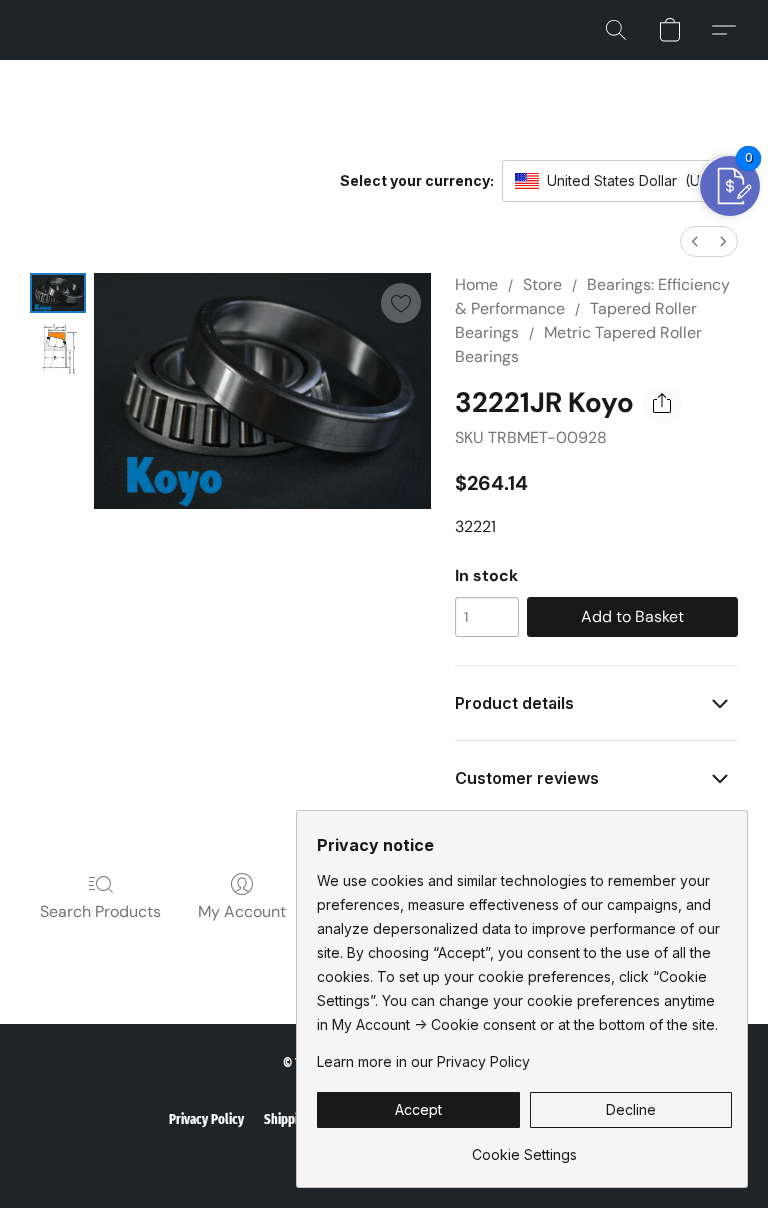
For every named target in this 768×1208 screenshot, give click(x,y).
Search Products (100, 911)
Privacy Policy (206, 1119)
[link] (524, 1147)
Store (542, 284)
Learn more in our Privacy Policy (423, 1061)
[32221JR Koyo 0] (58, 293)
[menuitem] (695, 241)
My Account (242, 911)
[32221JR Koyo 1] (58, 349)
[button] (616, 30)
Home (476, 284)
